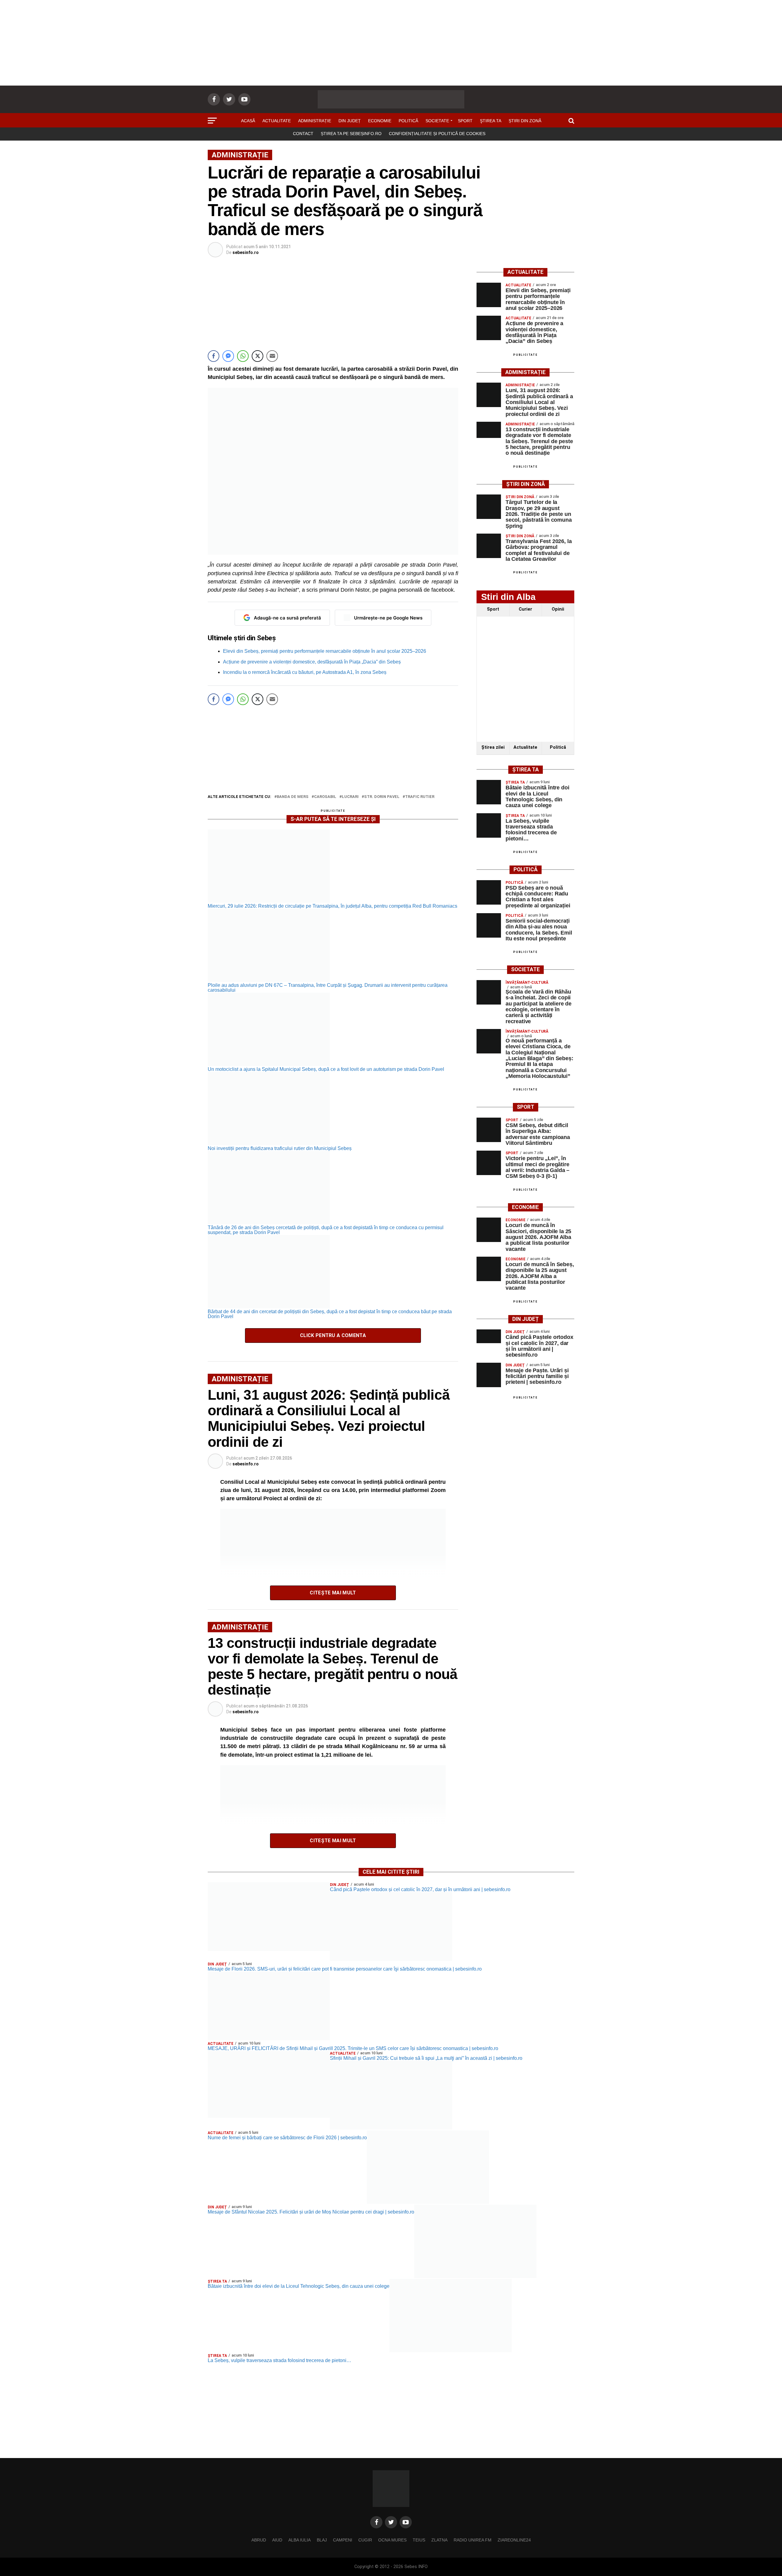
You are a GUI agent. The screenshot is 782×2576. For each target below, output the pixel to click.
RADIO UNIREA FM (473, 2540)
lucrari (350, 797)
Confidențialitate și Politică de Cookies (437, 134)
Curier (525, 609)
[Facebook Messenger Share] (228, 356)
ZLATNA (439, 2540)
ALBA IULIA (300, 2540)
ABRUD (259, 2540)
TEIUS (419, 2540)
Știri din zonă (525, 121)
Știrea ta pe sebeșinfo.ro (351, 134)
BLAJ (322, 2540)
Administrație (315, 121)
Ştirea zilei (493, 747)
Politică (408, 121)
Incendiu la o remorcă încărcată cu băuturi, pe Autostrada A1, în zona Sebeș (305, 672)
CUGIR (365, 2540)
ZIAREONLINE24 (514, 2540)
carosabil (325, 797)
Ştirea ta (491, 121)
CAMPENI (343, 2540)
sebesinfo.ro (246, 252)
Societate (437, 121)
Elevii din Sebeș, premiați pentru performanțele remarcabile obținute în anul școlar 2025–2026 (325, 651)
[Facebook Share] (214, 356)
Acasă (248, 121)
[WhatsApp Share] (243, 356)
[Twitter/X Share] (258, 356)
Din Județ (350, 121)
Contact (303, 134)
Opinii (558, 609)
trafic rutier (420, 797)
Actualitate (277, 121)
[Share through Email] (272, 356)
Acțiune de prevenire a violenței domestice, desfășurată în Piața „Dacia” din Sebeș (312, 662)
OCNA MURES (392, 2540)
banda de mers (293, 797)
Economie (380, 121)
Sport (465, 121)
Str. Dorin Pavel (382, 797)
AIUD (277, 2540)
